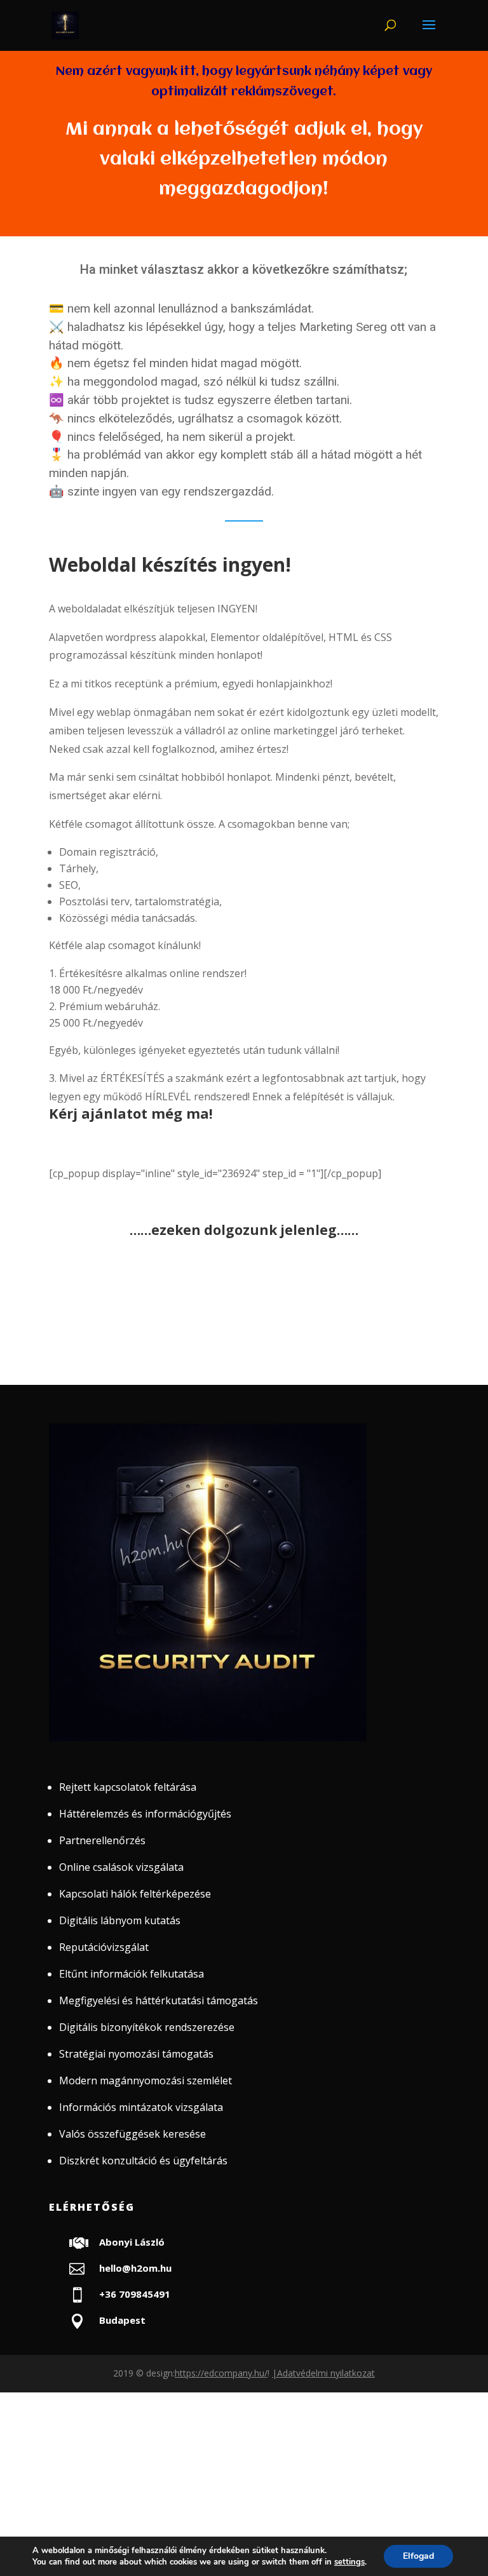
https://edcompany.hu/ (221, 2373)
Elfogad (418, 2556)
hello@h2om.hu (135, 2268)
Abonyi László (132, 2242)
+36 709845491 (135, 2294)
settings (349, 2562)
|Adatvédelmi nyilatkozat (323, 2373)
